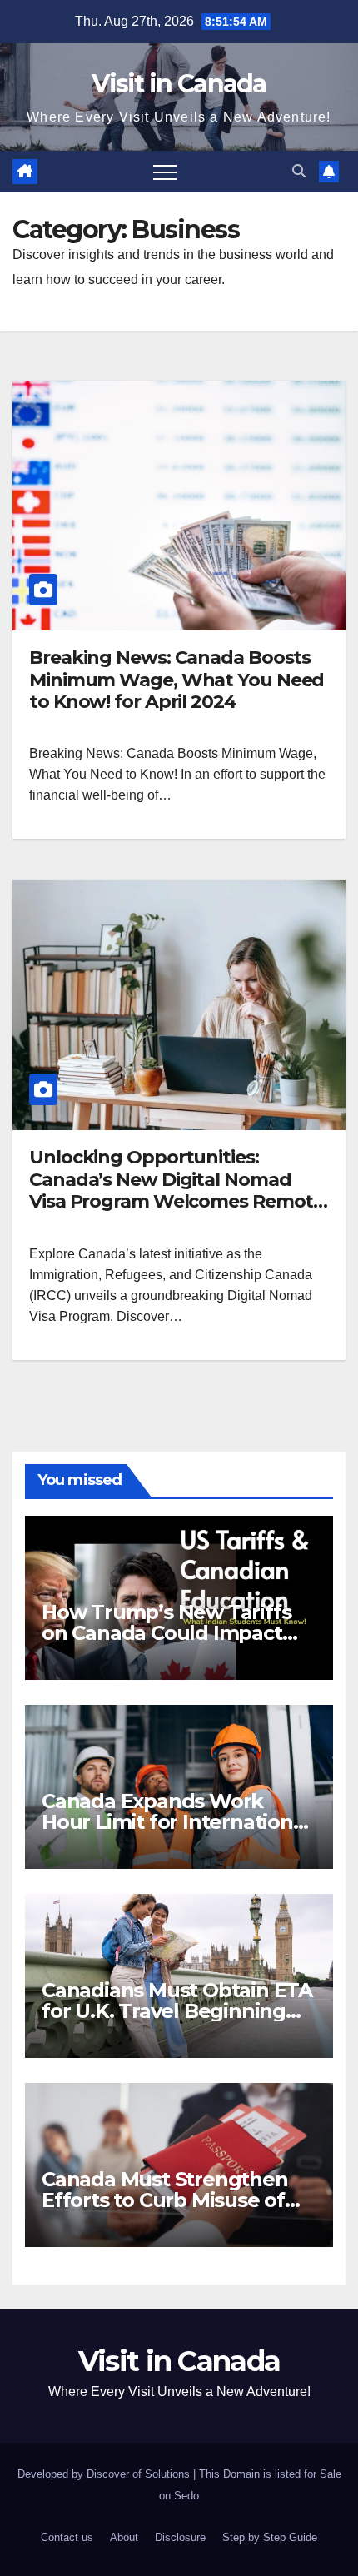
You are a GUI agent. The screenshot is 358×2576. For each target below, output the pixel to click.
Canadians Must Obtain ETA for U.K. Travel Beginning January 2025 (177, 2011)
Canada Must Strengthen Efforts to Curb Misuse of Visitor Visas (165, 2200)
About (124, 2537)
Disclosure (180, 2537)
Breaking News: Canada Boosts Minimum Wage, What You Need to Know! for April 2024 (177, 680)
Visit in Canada (179, 84)
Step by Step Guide (270, 2537)
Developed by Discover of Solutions (105, 2474)
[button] (299, 171)
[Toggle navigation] (165, 172)
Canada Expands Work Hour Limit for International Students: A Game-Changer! (178, 1822)
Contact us (67, 2537)
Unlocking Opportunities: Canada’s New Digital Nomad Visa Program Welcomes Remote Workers (177, 1190)
